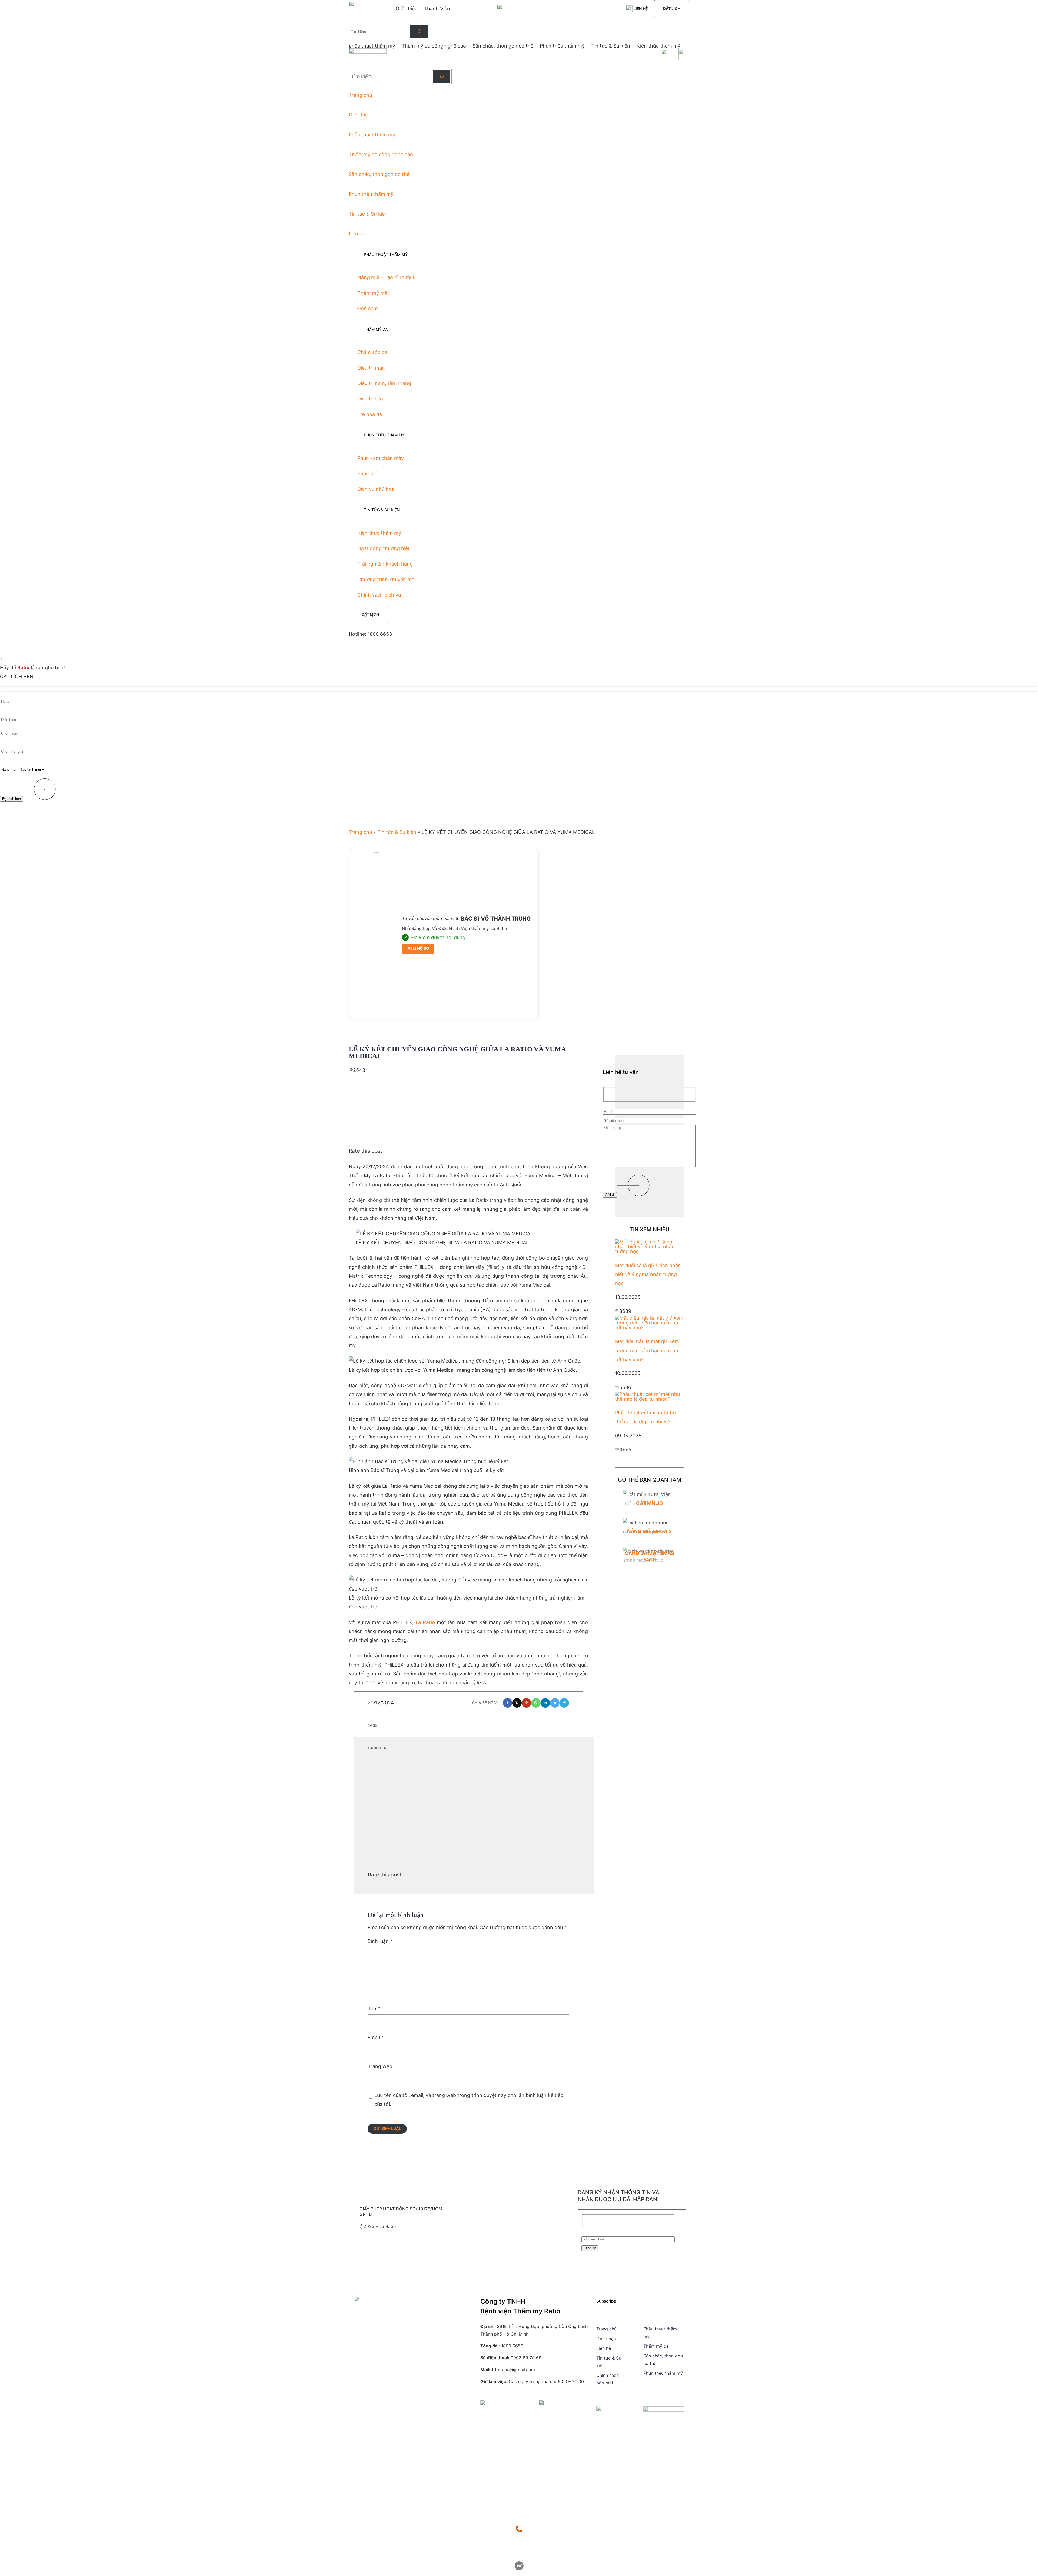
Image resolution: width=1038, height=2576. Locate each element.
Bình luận (380, 1941)
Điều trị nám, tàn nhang (384, 383)
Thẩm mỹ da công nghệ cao (381, 154)
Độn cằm (368, 308)
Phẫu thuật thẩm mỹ (372, 135)
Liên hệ (641, 9)
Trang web (380, 2066)
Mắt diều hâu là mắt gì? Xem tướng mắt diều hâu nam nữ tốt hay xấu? (647, 1350)
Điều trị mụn (371, 368)
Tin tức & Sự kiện (368, 214)
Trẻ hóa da (370, 414)
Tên (374, 2008)
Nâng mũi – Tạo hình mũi (386, 277)
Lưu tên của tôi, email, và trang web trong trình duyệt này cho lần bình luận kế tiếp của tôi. (469, 2100)
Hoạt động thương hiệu (384, 548)
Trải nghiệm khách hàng (385, 564)
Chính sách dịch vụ (379, 595)
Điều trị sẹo (370, 399)
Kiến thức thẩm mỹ (379, 533)
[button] (508, 1703)
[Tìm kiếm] (419, 31)
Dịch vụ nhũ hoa (376, 489)
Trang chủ (360, 95)
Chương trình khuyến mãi (386, 579)
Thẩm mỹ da (656, 2346)
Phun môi (368, 474)
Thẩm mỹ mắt (373, 293)
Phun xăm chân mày (381, 458)
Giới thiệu (360, 115)
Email (376, 2037)
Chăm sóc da (372, 352)
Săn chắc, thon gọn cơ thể (379, 174)
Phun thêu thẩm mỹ (371, 194)
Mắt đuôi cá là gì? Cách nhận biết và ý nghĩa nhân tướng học (648, 1274)
